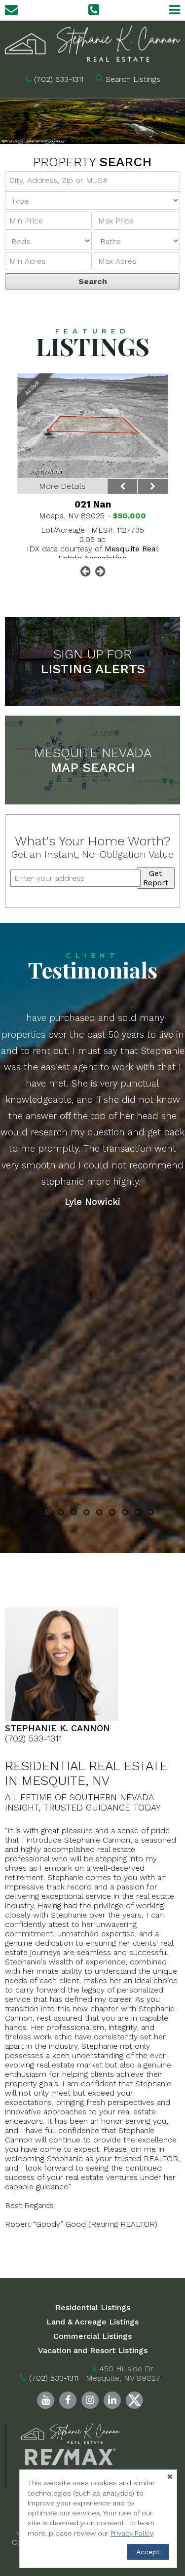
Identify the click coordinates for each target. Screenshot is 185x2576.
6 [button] (99, 1514)
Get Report (156, 878)
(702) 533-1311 (59, 79)
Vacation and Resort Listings (93, 2350)
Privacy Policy (132, 2533)
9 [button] (137, 1514)
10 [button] (150, 1514)
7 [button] (112, 1514)
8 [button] (125, 1514)
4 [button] (74, 1514)
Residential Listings (93, 2307)
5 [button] (86, 1514)
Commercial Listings (92, 2336)
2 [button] (48, 1514)
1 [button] (35, 1514)
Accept (148, 2552)
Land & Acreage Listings (92, 2322)
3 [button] (61, 1514)
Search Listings (133, 79)
